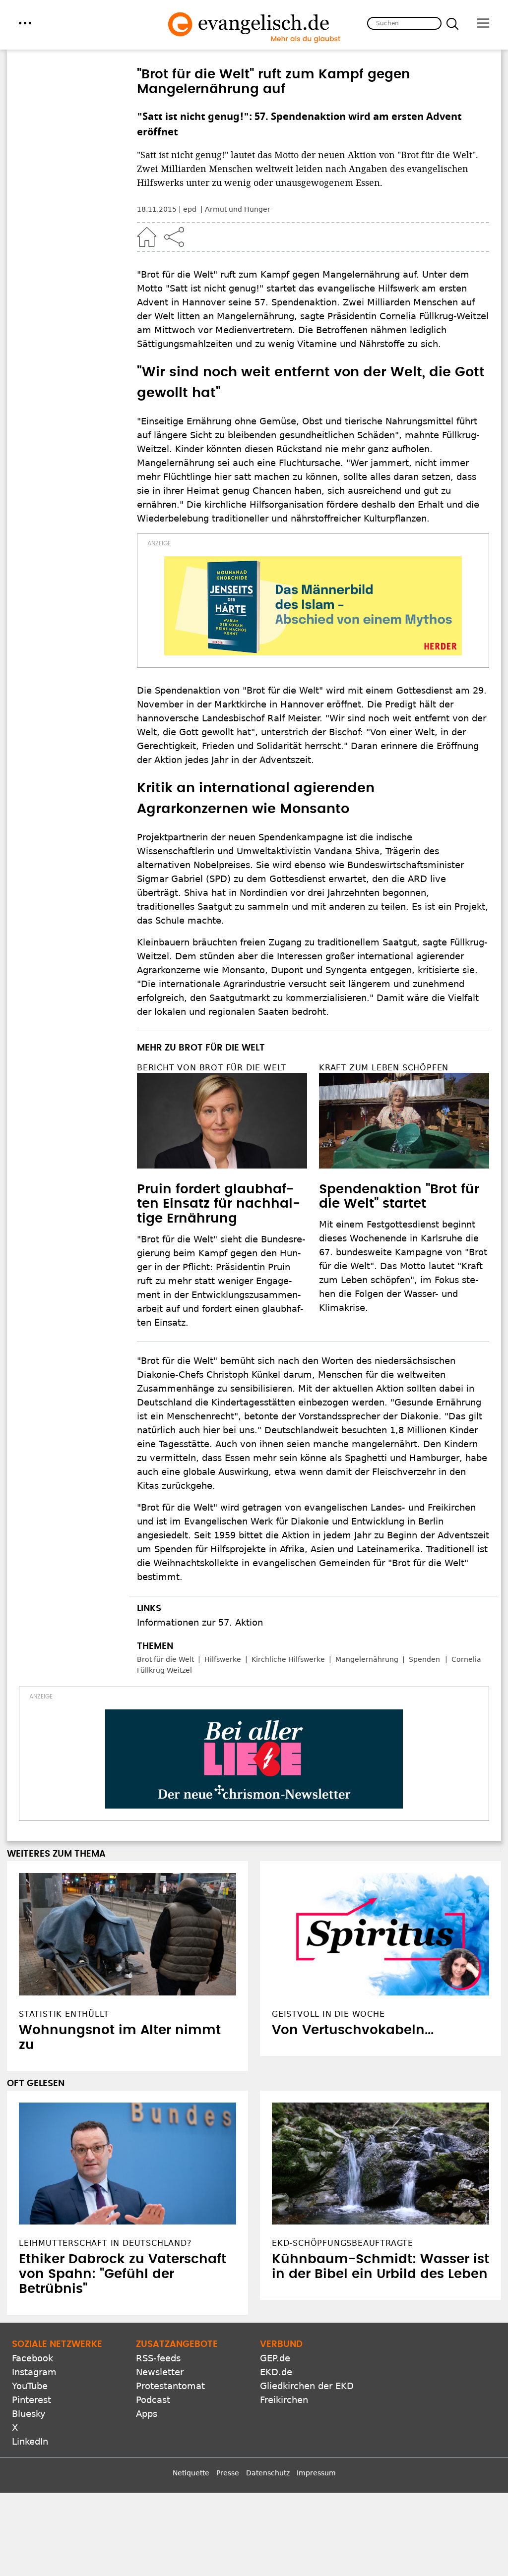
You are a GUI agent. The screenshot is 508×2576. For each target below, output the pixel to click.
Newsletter (160, 2372)
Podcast (153, 2400)
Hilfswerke (223, 1659)
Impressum (316, 2473)
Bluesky (29, 2414)
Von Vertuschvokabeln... (353, 2030)
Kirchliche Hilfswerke (288, 1659)
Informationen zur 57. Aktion (200, 1622)
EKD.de (276, 2372)
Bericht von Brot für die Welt (212, 1068)
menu (25, 23)
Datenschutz (268, 2473)
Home (147, 237)
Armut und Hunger (238, 209)
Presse (228, 2473)
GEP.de (275, 2358)
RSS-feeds (158, 2358)
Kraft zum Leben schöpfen (384, 1068)
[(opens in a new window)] (313, 606)
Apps (147, 2414)
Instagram (34, 2372)
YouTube (30, 2386)
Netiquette (191, 2473)
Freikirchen (284, 2400)
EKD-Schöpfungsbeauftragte (343, 2243)
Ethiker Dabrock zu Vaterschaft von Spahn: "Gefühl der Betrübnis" (123, 2274)
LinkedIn (30, 2441)
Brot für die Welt (165, 1659)
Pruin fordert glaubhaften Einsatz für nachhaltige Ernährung (219, 1204)
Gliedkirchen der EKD (307, 2386)
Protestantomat (170, 2386)
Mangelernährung (367, 1659)
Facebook (32, 2358)
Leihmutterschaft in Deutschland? (105, 2243)
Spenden (424, 1659)
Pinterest (32, 2400)
